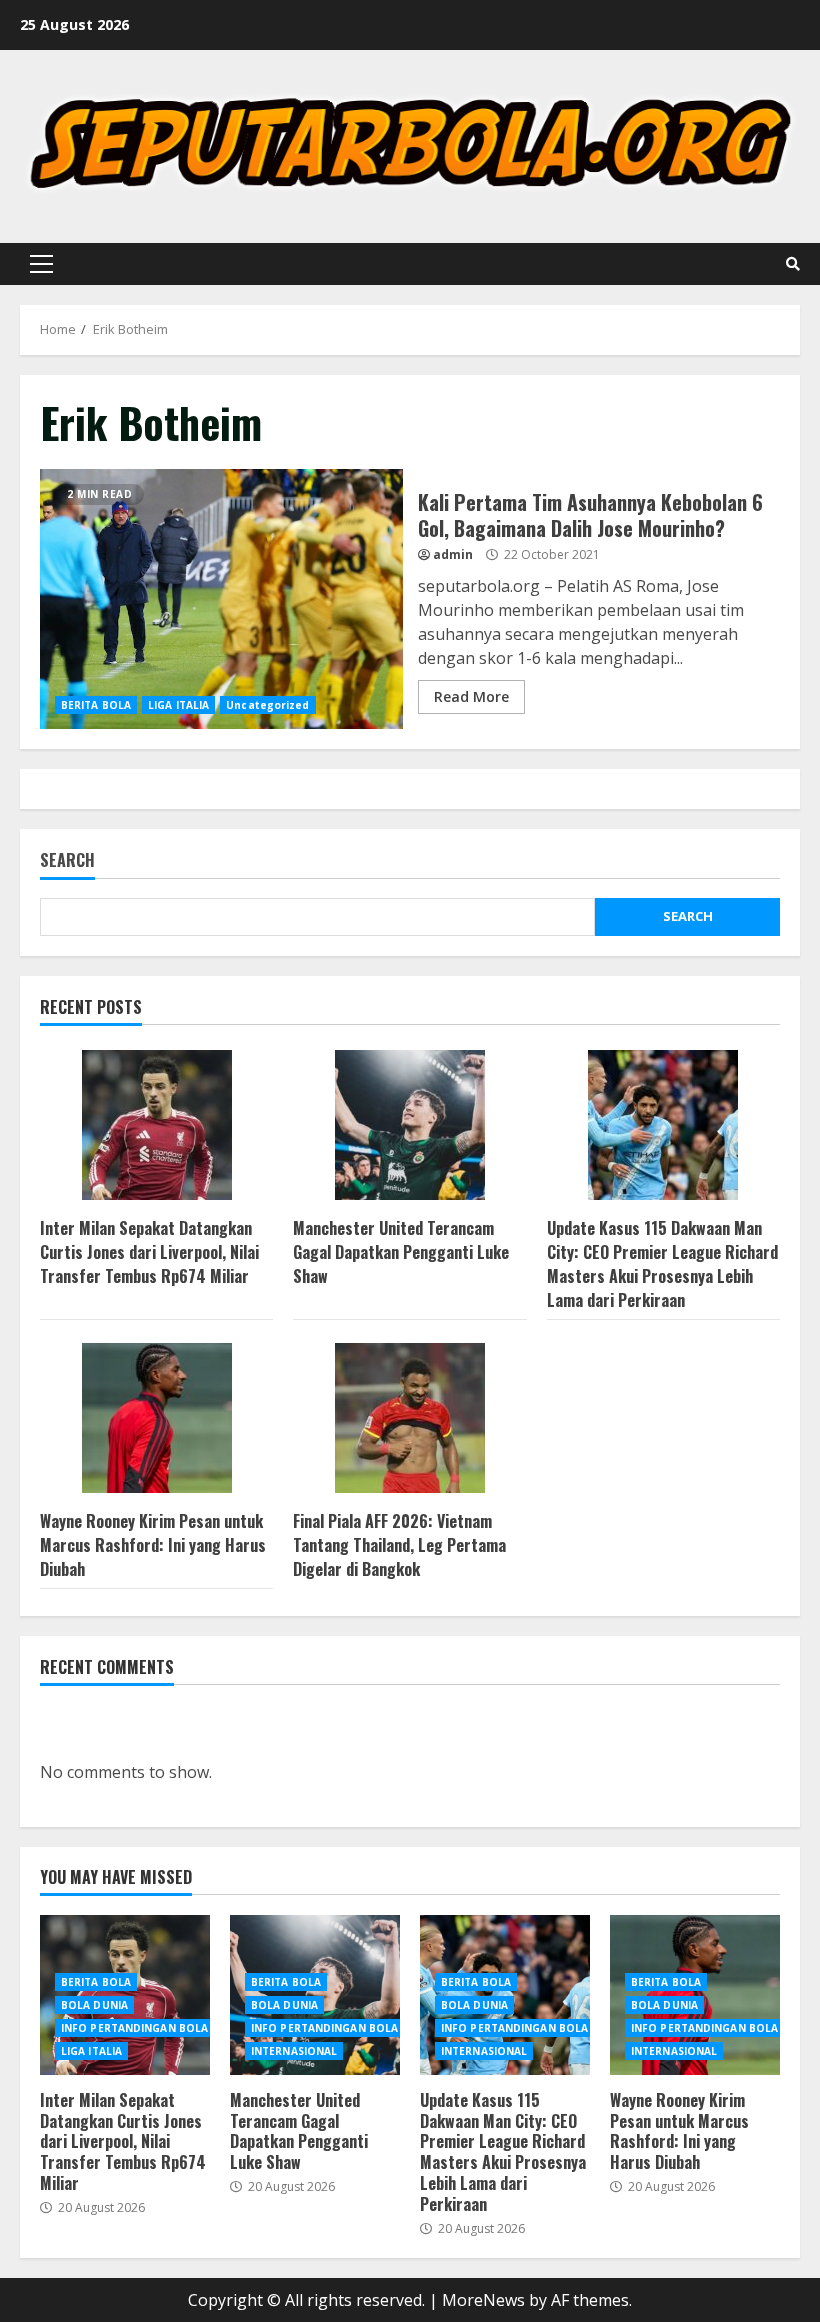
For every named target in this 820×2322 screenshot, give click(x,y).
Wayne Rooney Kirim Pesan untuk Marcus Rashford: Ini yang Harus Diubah (153, 1545)
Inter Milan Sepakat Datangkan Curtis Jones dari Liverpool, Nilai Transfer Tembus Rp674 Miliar (149, 1252)
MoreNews (483, 2300)
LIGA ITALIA (178, 705)
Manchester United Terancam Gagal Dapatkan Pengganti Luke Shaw (401, 1252)
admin (453, 554)
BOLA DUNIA (94, 2005)
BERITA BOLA (96, 705)
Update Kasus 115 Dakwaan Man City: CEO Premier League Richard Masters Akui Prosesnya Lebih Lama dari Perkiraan (662, 1264)
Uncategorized (267, 705)
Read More (471, 696)
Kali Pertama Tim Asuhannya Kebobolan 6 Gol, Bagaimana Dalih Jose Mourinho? (221, 599)
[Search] (793, 264)
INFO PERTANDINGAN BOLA (134, 2028)
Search (67, 861)
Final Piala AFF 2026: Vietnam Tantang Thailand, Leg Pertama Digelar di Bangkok (399, 1545)
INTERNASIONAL (294, 2051)
